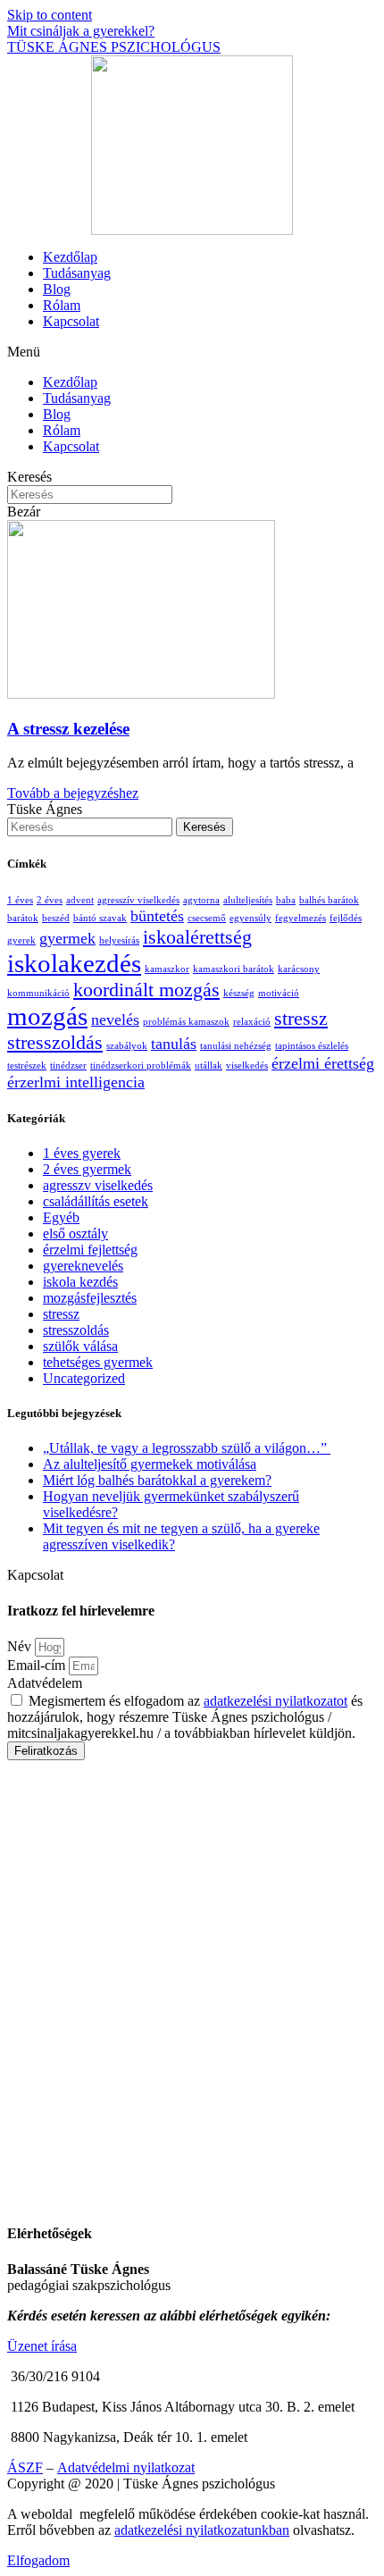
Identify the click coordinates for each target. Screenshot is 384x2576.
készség (239, 993)
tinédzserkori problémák (141, 1066)
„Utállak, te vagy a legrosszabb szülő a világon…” (187, 1448)
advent (80, 900)
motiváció (279, 993)
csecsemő (207, 918)
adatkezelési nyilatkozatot (275, 1701)
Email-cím (38, 1665)
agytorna (201, 900)
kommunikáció (38, 993)
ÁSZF (25, 2467)
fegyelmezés (301, 918)
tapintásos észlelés (312, 1046)
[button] (192, 352)
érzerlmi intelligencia (76, 1082)
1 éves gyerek (82, 1153)
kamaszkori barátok (234, 969)
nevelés (115, 1019)
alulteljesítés (248, 900)
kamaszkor (167, 969)
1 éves (20, 900)
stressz (301, 1018)
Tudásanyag (77, 273)
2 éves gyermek (87, 1169)
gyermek (67, 938)
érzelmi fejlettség (90, 1250)
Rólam (62, 305)
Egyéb (61, 1217)
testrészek (27, 1066)
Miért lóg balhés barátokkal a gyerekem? (157, 1480)
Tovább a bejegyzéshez (73, 793)
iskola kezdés (80, 1282)
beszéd (56, 918)
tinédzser (68, 1066)
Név (21, 1646)
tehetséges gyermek (98, 1362)
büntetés (157, 916)
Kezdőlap (70, 257)
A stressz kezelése (68, 729)
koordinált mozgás (146, 990)
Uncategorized (84, 1378)
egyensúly (250, 918)
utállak (209, 1066)
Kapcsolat (71, 321)
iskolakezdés (74, 963)
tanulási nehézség (236, 1046)
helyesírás (119, 940)
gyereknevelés (83, 1266)
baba (286, 900)
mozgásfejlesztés (90, 1298)
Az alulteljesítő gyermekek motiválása (150, 1464)
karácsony (299, 969)
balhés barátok (329, 900)
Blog (57, 289)
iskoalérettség (197, 937)
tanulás (174, 1044)
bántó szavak (100, 918)
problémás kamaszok (186, 1022)
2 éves (50, 900)
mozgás (47, 1016)
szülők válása (80, 1346)
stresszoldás (55, 1042)
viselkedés (247, 1066)
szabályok (127, 1046)
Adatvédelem (45, 1683)
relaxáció (252, 1022)
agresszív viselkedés (138, 900)
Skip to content (50, 15)
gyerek (21, 940)
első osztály (75, 1233)
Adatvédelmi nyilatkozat (126, 2467)
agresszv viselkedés (98, 1185)
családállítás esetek (96, 1201)
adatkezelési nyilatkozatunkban (202, 2530)
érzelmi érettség (323, 1063)
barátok (23, 918)
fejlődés (346, 918)
